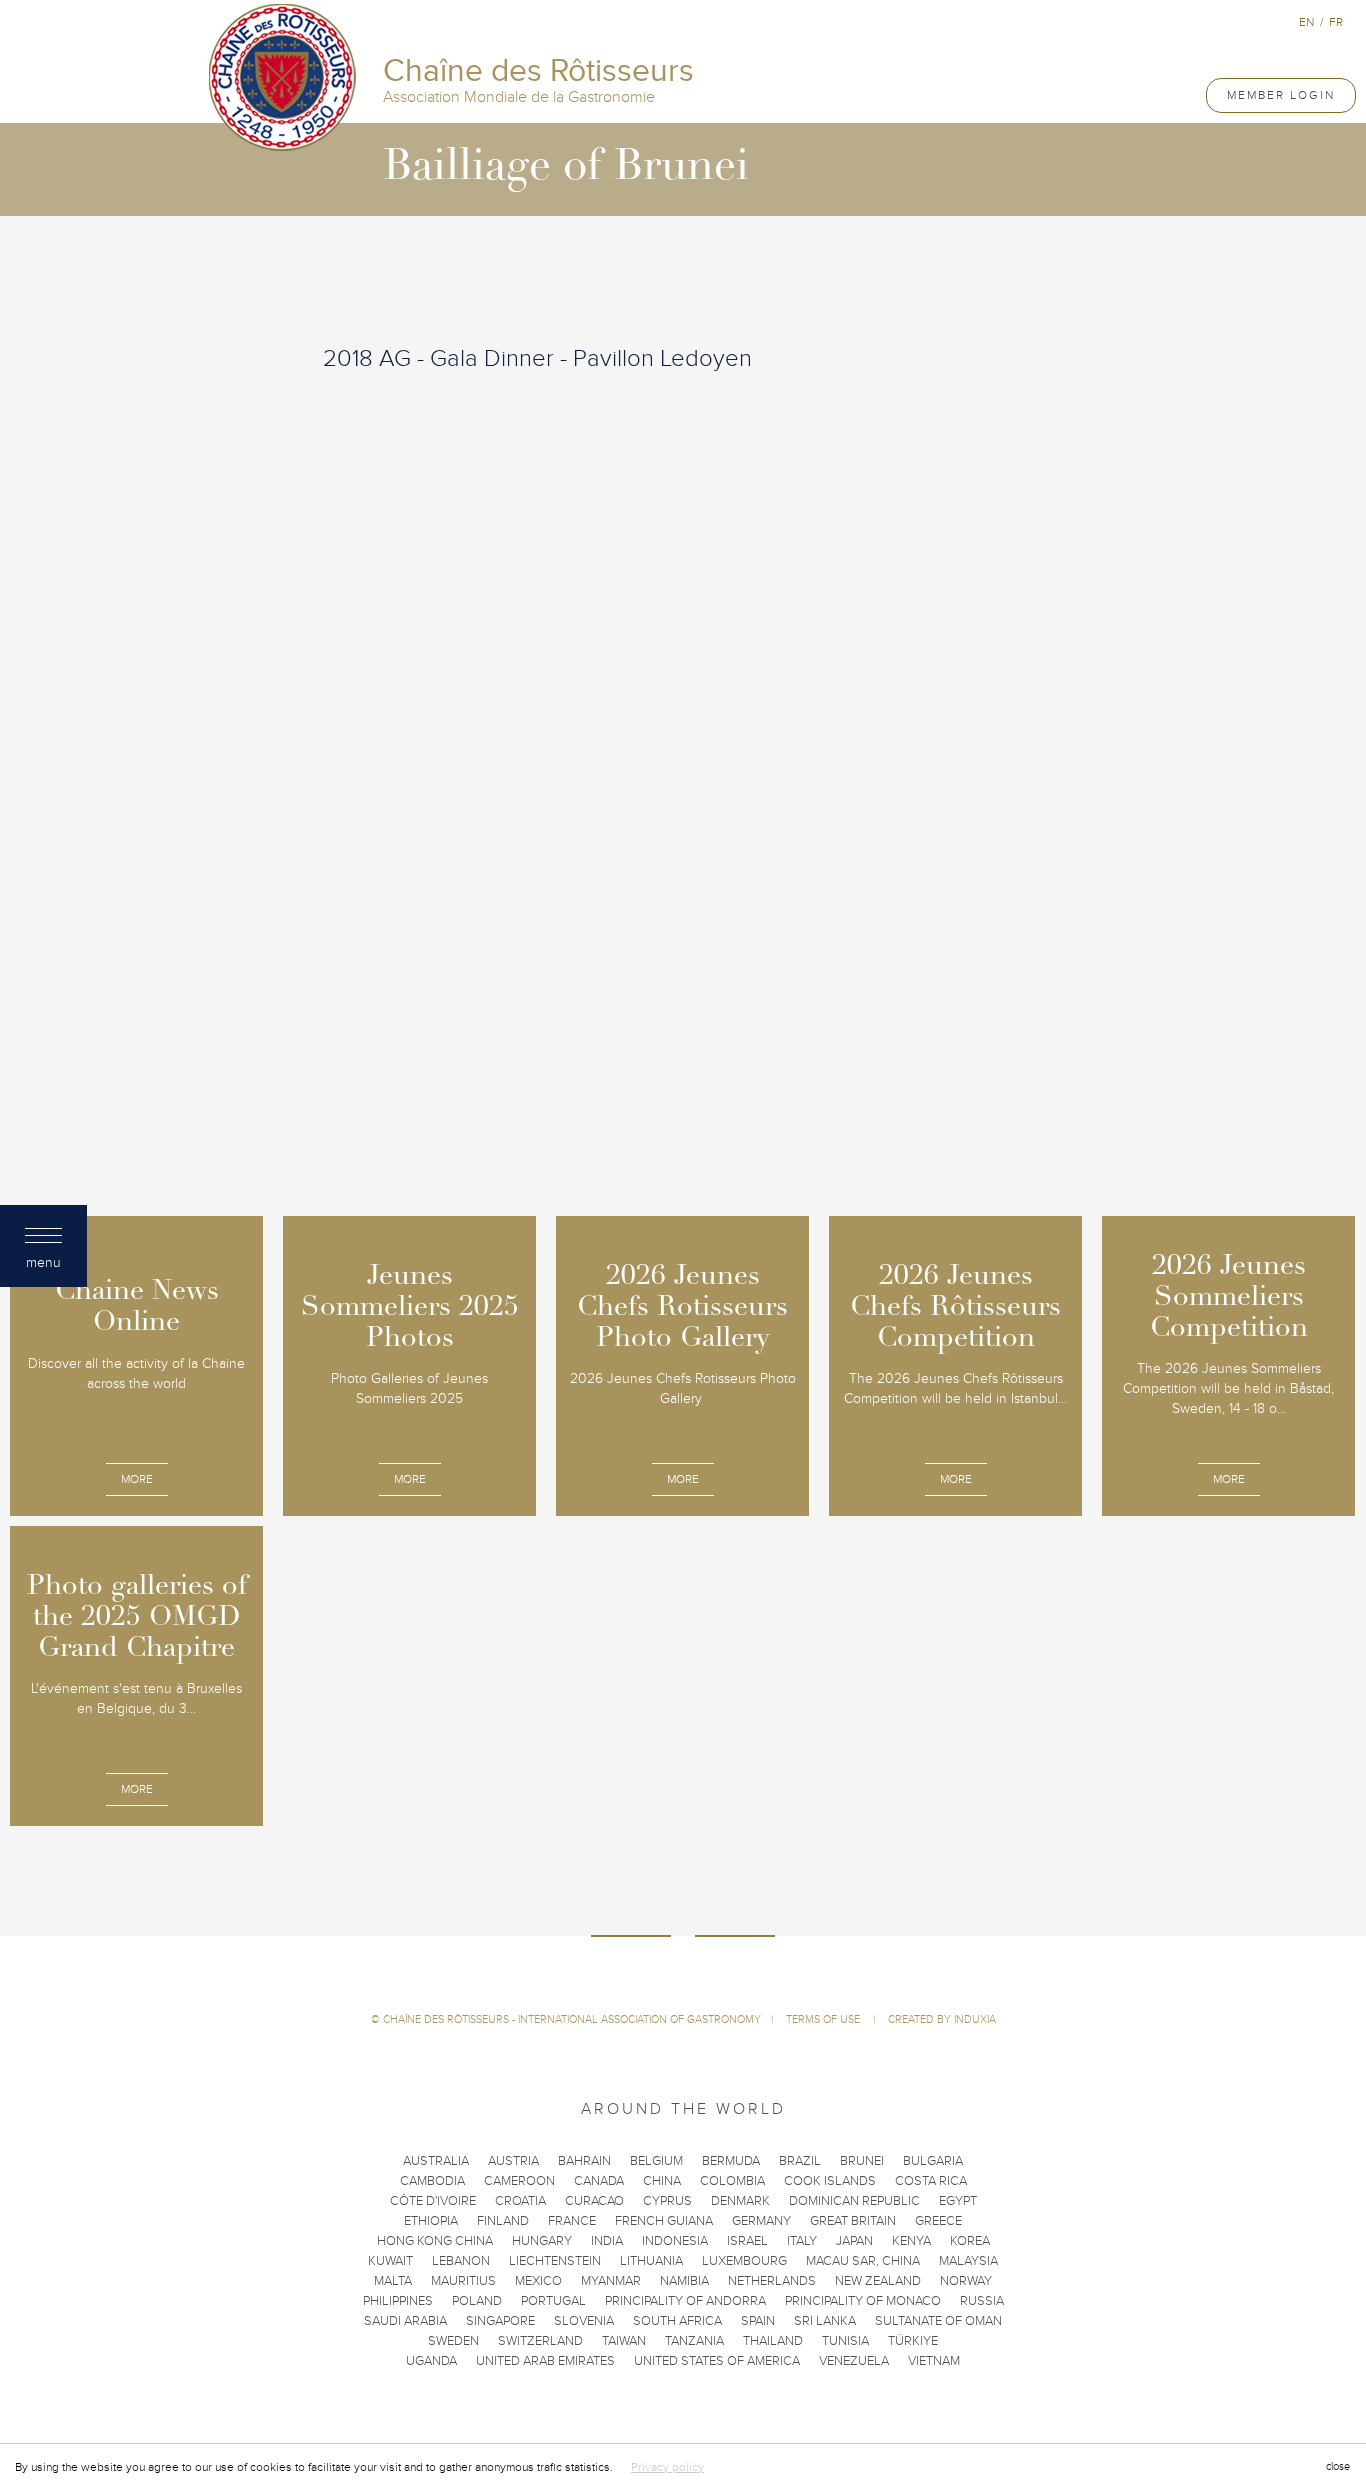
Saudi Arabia (405, 2321)
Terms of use (824, 2019)
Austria (513, 2161)
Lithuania (651, 2261)
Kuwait (390, 2261)
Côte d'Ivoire (433, 2201)
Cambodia (432, 2181)
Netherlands (772, 2281)
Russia (982, 2301)
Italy (802, 2241)
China (662, 2181)
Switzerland (540, 2341)
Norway (966, 2281)
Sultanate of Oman (938, 2321)
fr (1336, 22)
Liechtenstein (555, 2261)
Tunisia (845, 2341)
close (1338, 2466)
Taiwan (624, 2341)
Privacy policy (667, 2467)
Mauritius (463, 2281)
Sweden (453, 2341)
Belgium (656, 2161)
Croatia (520, 2201)
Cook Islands (830, 2181)
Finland (503, 2221)
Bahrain (584, 2161)
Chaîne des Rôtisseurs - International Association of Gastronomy (572, 2019)
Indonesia (675, 2241)
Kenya (911, 2241)
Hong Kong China (435, 2241)
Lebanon (461, 2261)
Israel (747, 2241)
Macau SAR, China (863, 2261)
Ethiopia (431, 2221)
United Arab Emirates (545, 2361)
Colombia (732, 2181)
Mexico (538, 2281)
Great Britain (853, 2221)
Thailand (773, 2341)
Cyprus (667, 2201)
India (607, 2241)
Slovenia (584, 2321)
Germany (761, 2221)
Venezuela (854, 2361)
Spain (758, 2321)
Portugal (553, 2301)
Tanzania (694, 2341)
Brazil (800, 2161)
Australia (436, 2161)
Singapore (500, 2321)
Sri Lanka (825, 2321)
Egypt (958, 2201)
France (572, 2221)
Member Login (1281, 95)
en (1306, 22)
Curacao (594, 2201)
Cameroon (519, 2181)
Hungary (542, 2241)
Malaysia (968, 2261)
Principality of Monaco (863, 2301)
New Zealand (878, 2281)
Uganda (431, 2361)
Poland (477, 2301)
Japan (854, 2241)
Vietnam (934, 2361)
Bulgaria (933, 2161)
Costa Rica (931, 2181)
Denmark (740, 2201)
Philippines (398, 2301)
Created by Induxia (942, 2019)
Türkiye (913, 2341)
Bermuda (731, 2161)
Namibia (684, 2281)
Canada (599, 2181)
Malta (393, 2281)
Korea (970, 2241)
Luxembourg (744, 2261)
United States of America (717, 2361)
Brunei (862, 2161)
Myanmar (611, 2281)
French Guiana (664, 2221)
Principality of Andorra (685, 2301)
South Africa (677, 2321)
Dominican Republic (854, 2201)
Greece (938, 2221)
